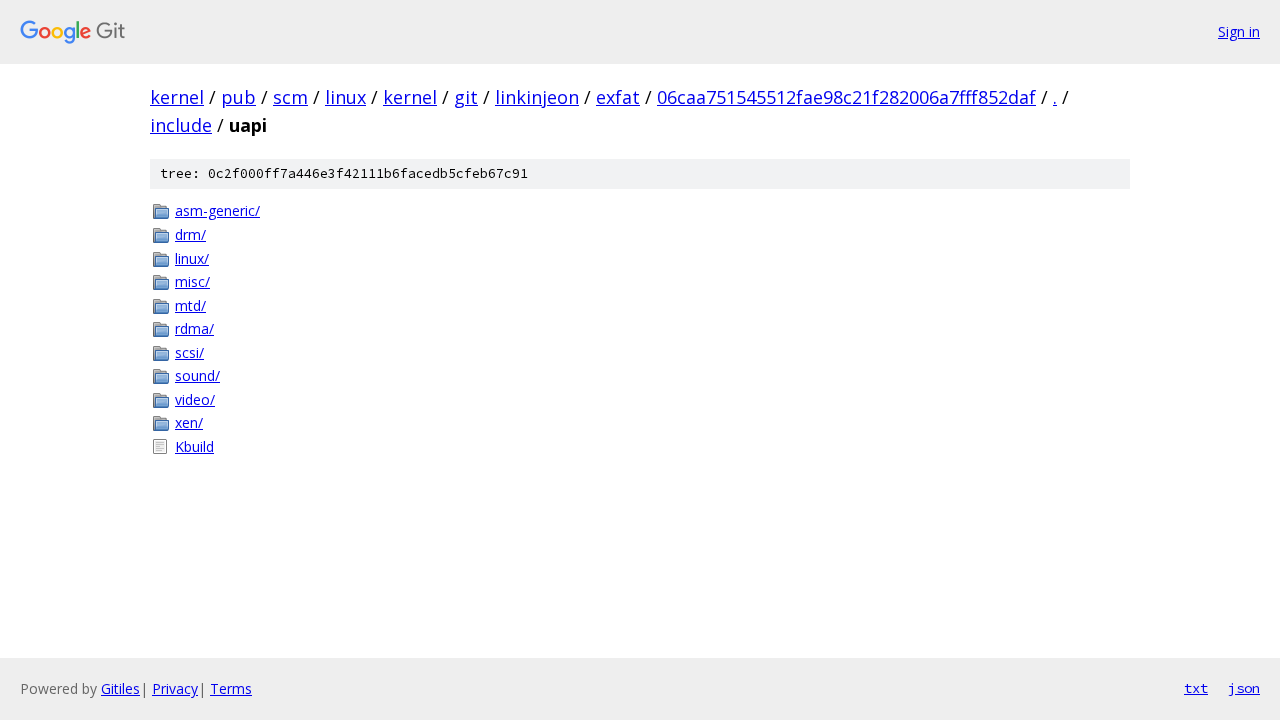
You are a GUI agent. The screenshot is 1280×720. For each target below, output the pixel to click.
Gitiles (120, 688)
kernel (177, 97)
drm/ (190, 234)
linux (345, 97)
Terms (231, 688)
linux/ (192, 258)
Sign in (1239, 31)
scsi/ (189, 352)
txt (1196, 688)
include (181, 125)
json (1244, 688)
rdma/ (194, 328)
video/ (195, 399)
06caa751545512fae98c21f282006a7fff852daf (846, 97)
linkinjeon (537, 97)
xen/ (189, 422)
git (466, 97)
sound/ (197, 375)
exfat (618, 97)
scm (290, 97)
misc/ (192, 281)
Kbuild (194, 446)
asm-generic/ (217, 210)
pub (238, 97)
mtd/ (190, 305)
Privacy (175, 688)
